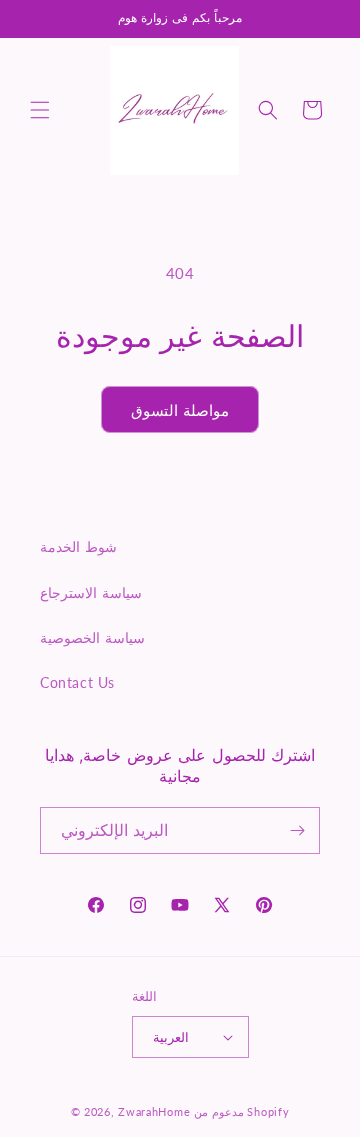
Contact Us (77, 682)
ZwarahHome (154, 1111)
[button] (40, 110)
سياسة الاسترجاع (91, 592)
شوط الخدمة (78, 546)
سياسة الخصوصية (92, 637)
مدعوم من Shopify (241, 1111)
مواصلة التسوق (180, 410)
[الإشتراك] (297, 830)
